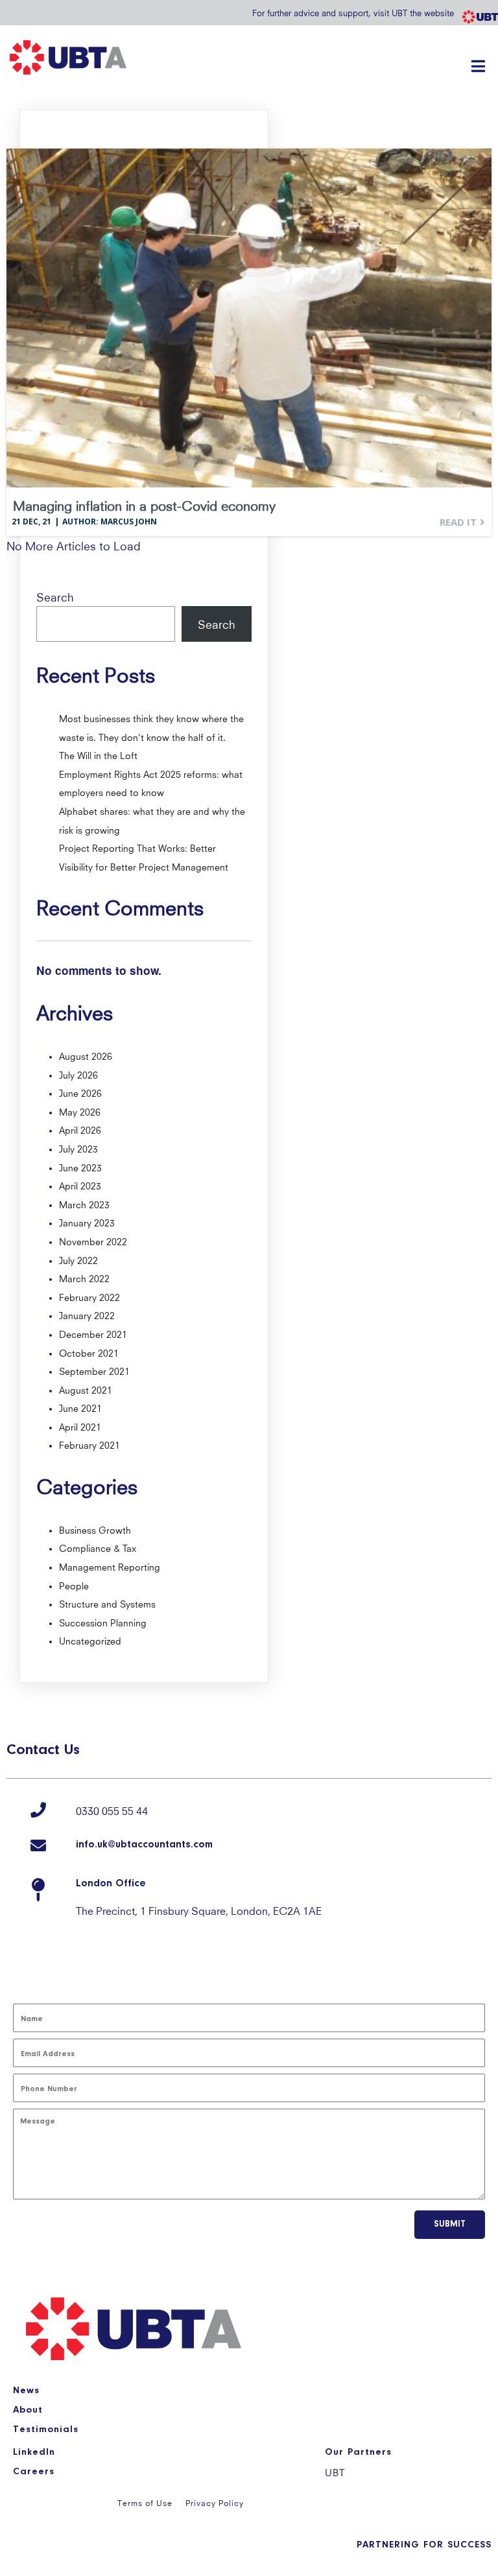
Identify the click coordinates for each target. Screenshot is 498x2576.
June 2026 (80, 1092)
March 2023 (84, 1204)
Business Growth (95, 1529)
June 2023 (80, 1167)
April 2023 (80, 1185)
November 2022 (93, 1241)
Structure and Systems (107, 1603)
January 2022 (87, 1315)
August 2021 (86, 1389)
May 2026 (80, 1111)
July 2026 (78, 1074)
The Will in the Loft (98, 755)
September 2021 (94, 1370)
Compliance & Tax (98, 1547)
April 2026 (80, 1129)
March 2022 (84, 1278)
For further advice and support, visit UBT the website (353, 12)
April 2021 (80, 1426)
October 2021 (89, 1352)
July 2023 (78, 1148)
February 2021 (89, 1444)
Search (55, 596)
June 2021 (80, 1407)
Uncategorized (90, 1640)
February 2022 (89, 1296)
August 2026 (86, 1055)
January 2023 (87, 1222)
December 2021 (93, 1333)
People (74, 1585)
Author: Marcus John (110, 521)
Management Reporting (110, 1566)
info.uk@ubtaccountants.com (144, 1845)
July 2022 (78, 1259)
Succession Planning (103, 1622)
